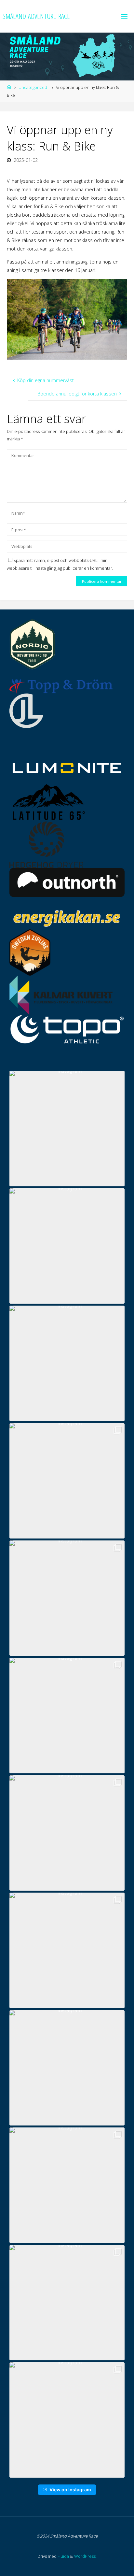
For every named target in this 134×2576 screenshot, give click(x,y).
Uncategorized (33, 87)
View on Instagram (70, 2490)
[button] (67, 1128)
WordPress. (85, 2556)
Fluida (63, 2556)
